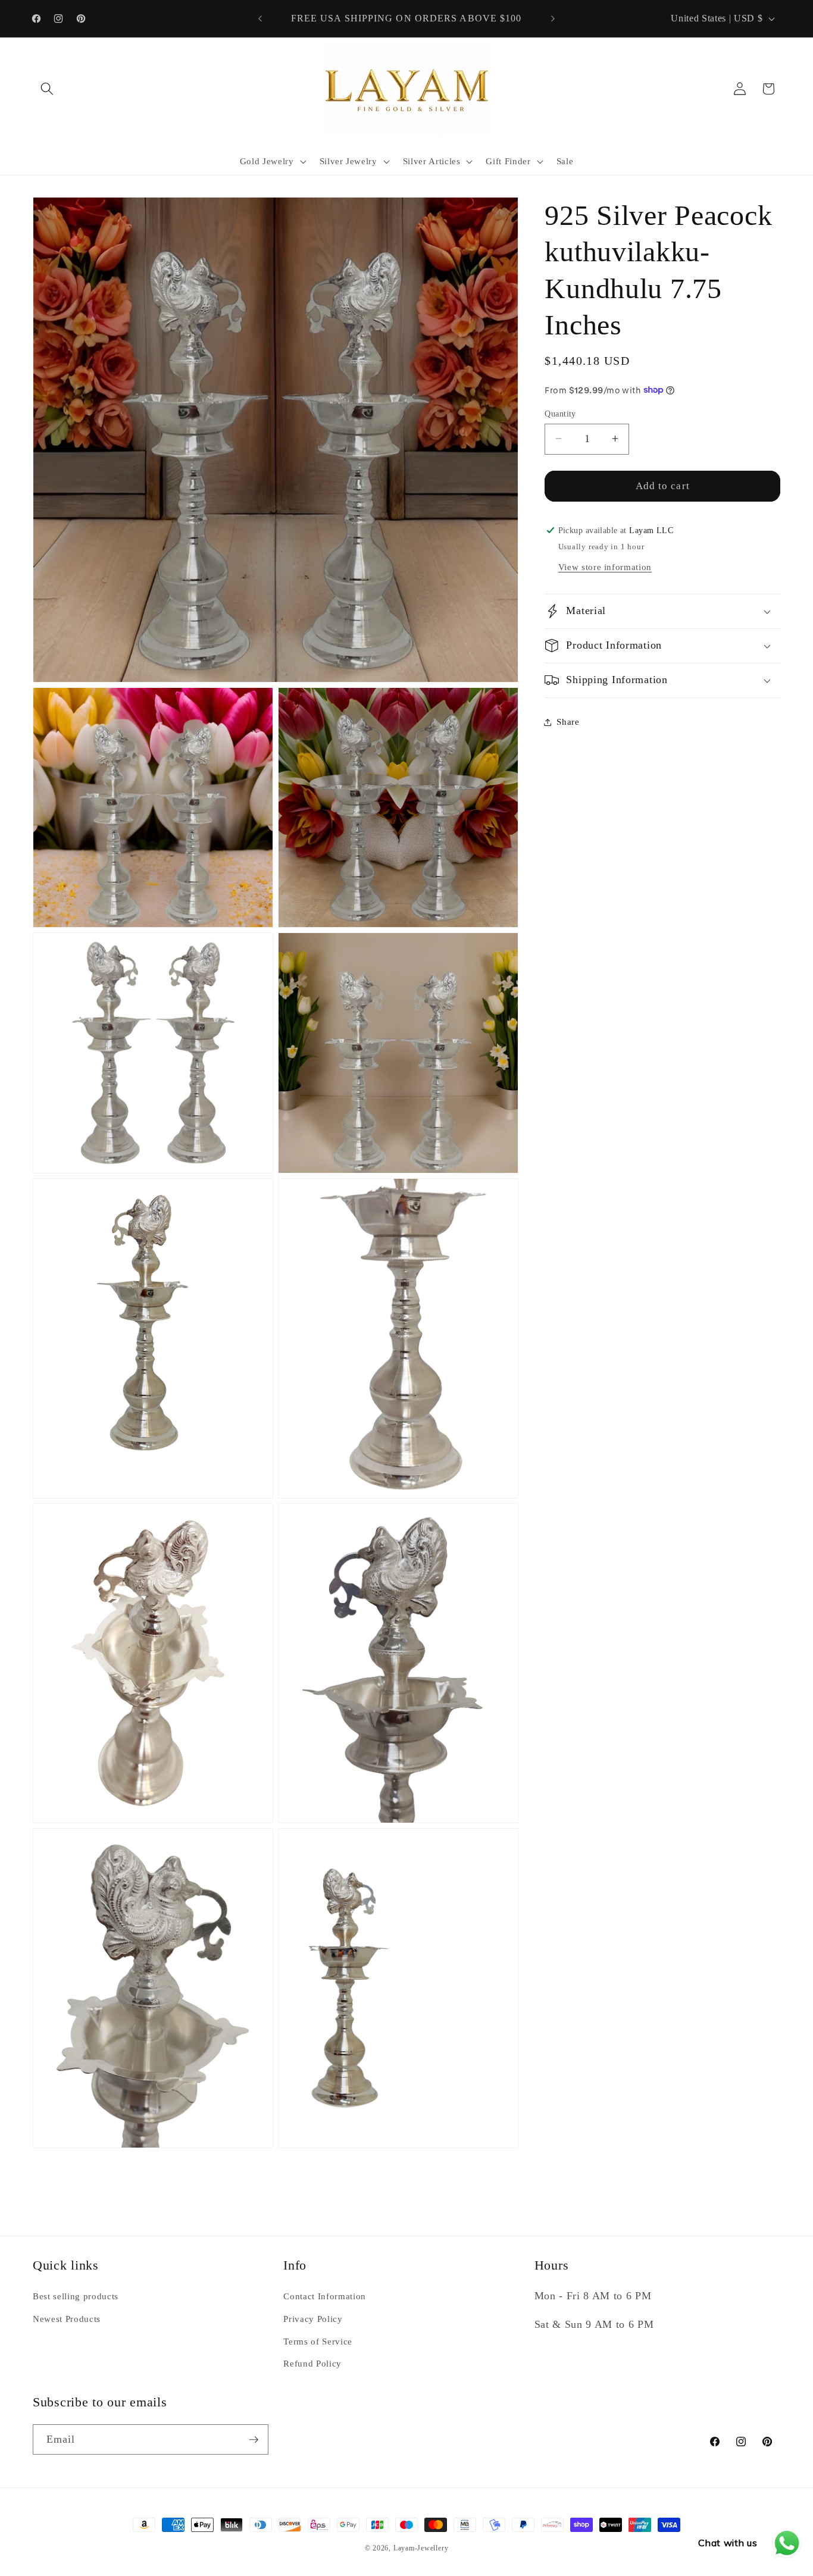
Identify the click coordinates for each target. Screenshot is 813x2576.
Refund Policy (312, 2363)
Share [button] (568, 722)
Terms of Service (318, 2341)
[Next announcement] (553, 18)
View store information (605, 566)
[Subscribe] (254, 2440)
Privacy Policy (313, 2319)
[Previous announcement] (260, 18)
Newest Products (67, 2319)
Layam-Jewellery (421, 2548)
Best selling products (76, 2296)
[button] (47, 89)
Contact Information (325, 2296)
